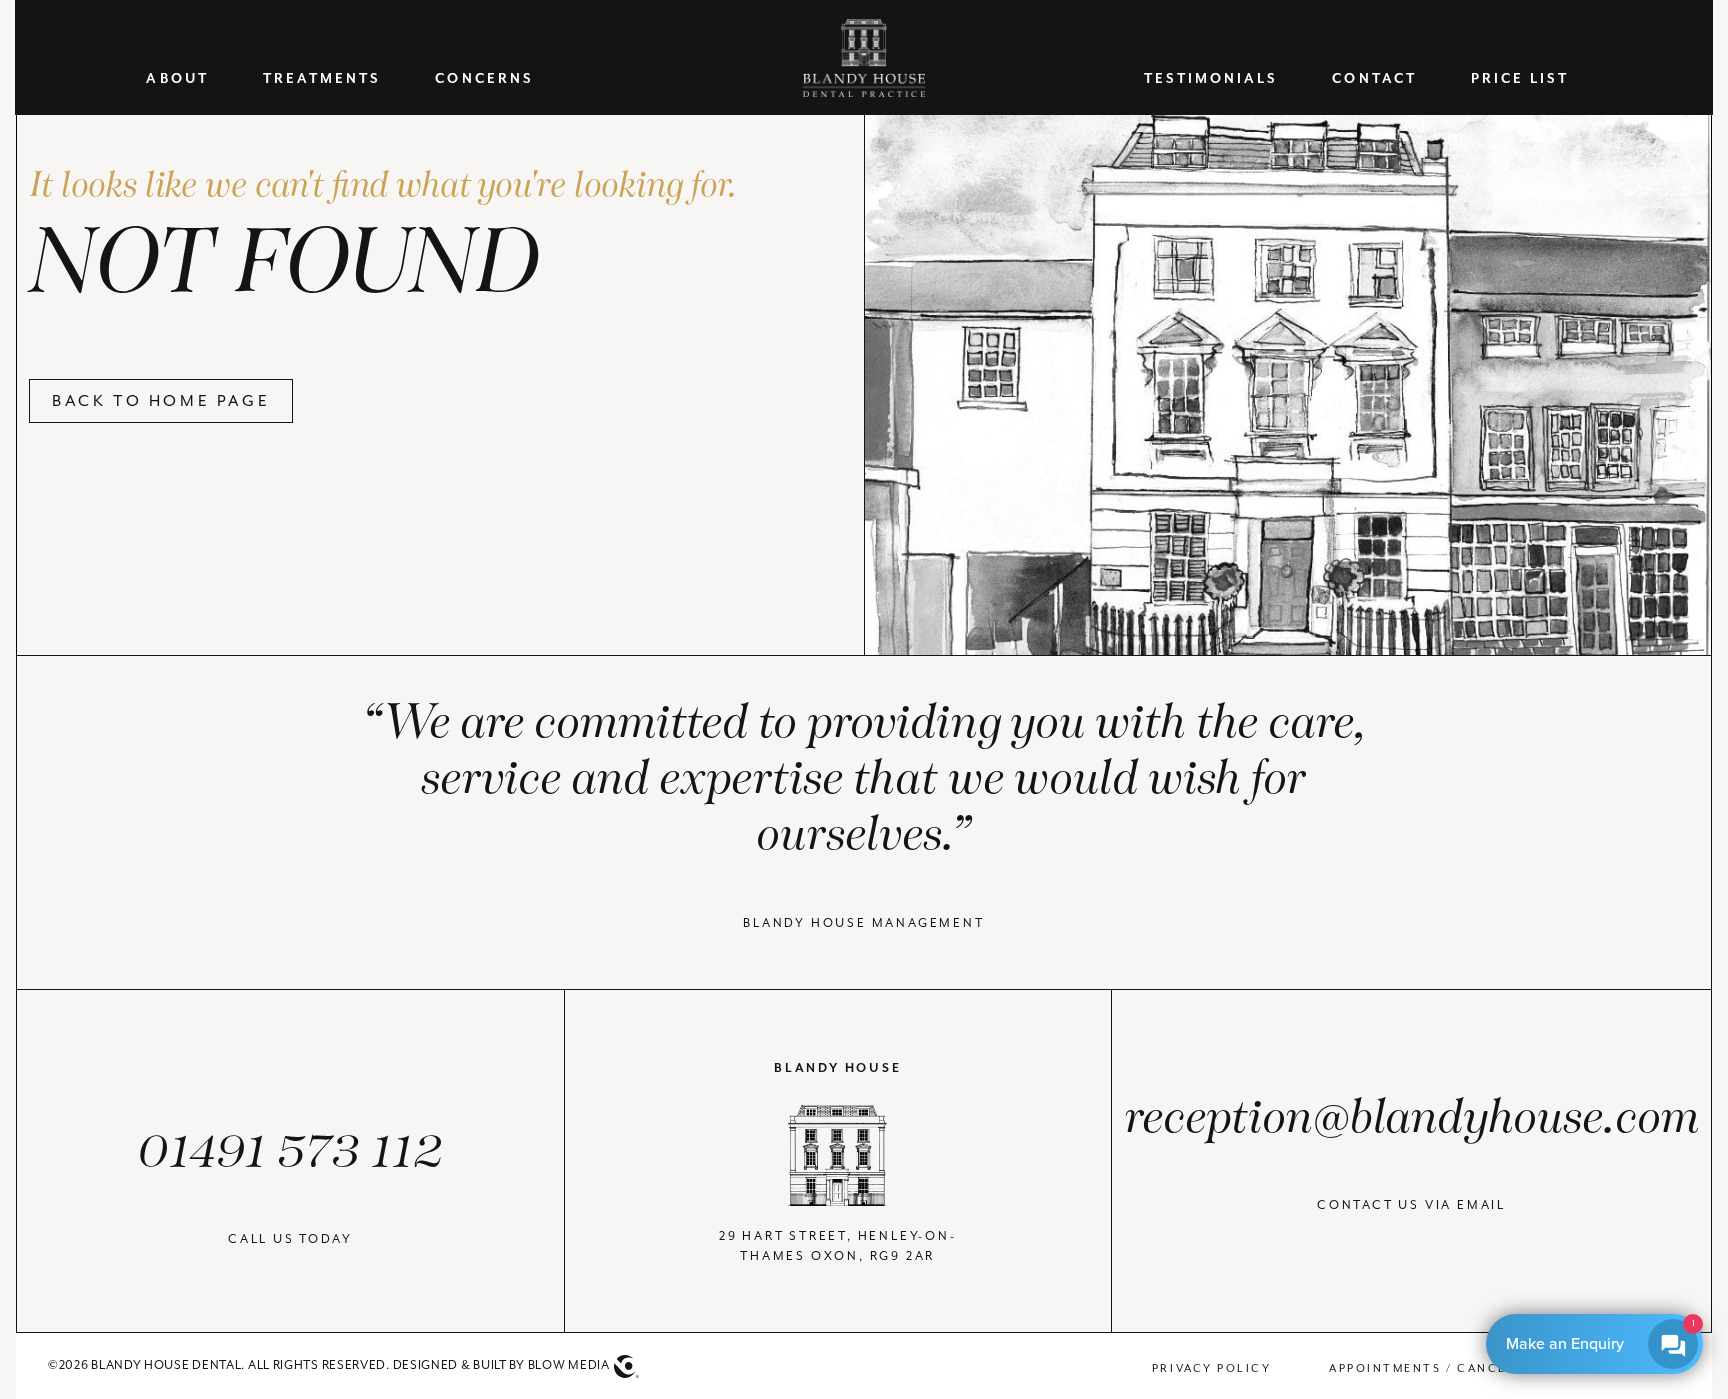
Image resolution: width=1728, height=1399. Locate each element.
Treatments (322, 79)
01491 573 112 (290, 1152)
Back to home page (161, 401)
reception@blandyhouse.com (1411, 1118)
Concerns (484, 79)
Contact (1374, 79)
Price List (1520, 79)
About (177, 79)
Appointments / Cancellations (1453, 1368)
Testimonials (1211, 79)
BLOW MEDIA (569, 1365)
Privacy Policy (1211, 1368)
